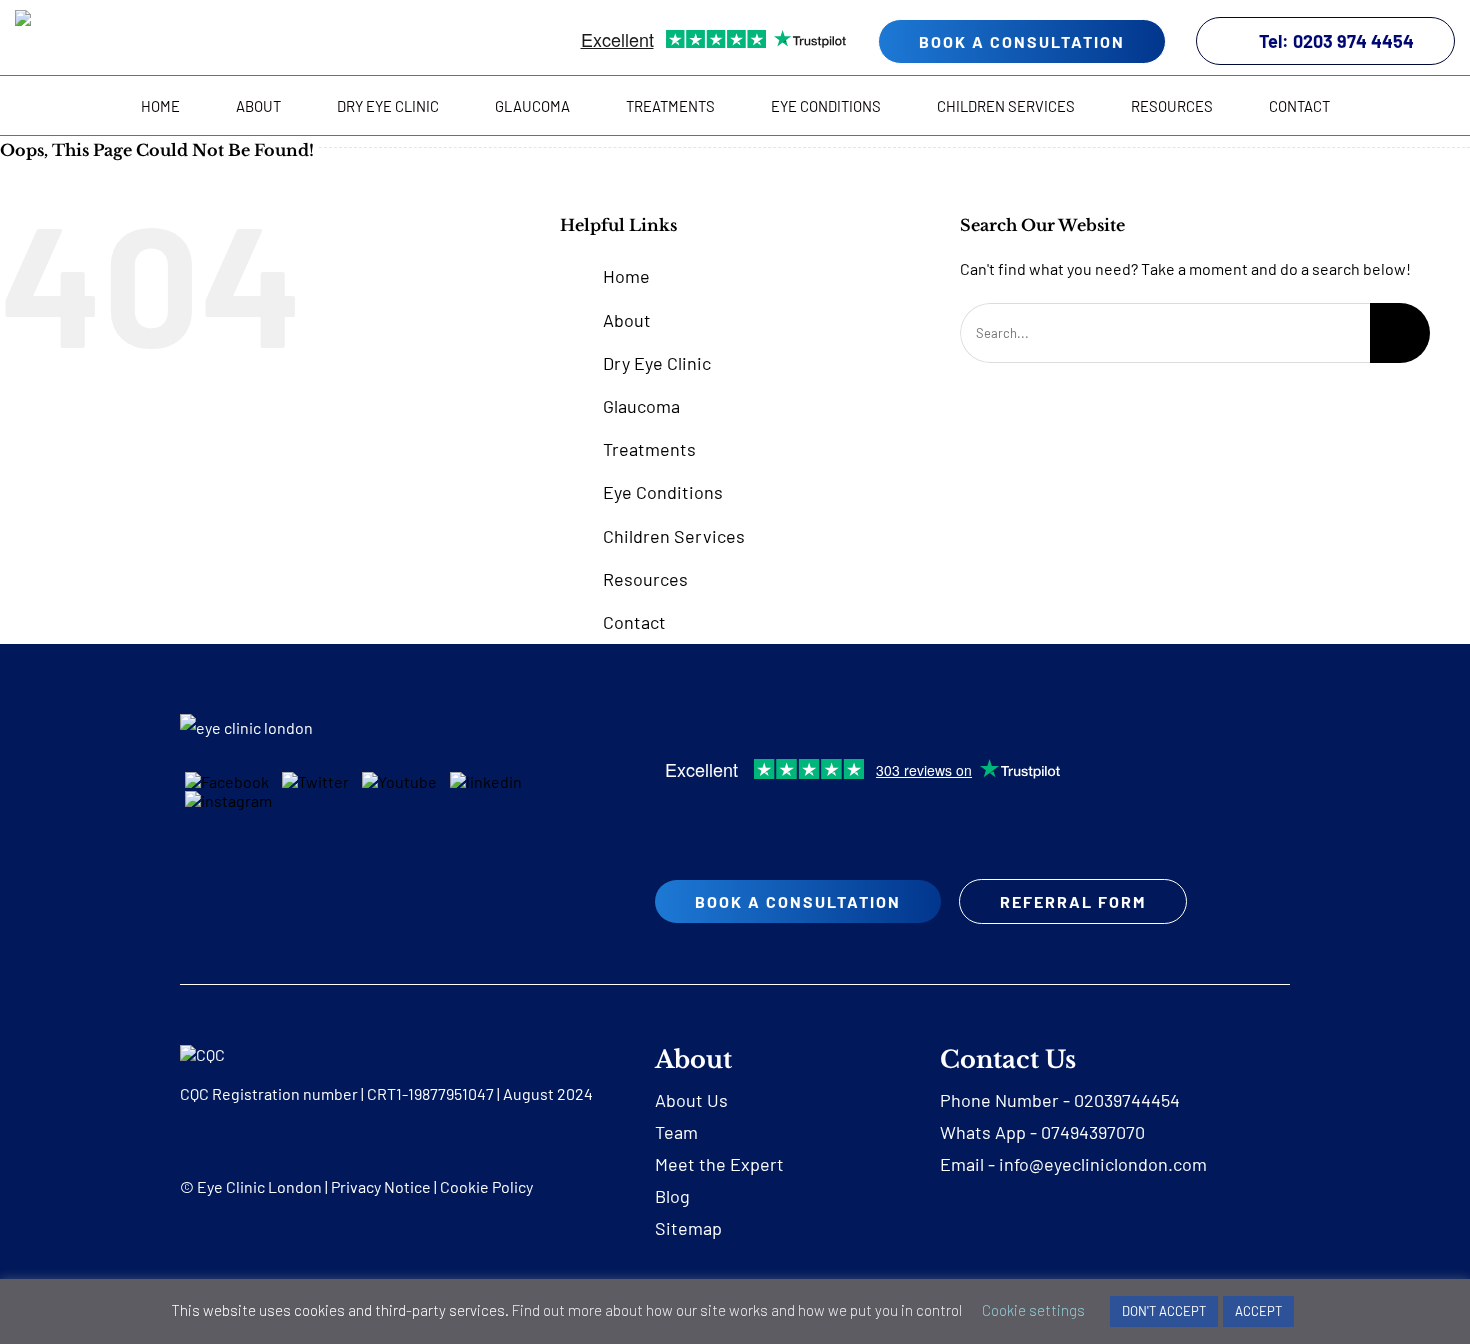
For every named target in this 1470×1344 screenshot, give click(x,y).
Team (676, 1132)
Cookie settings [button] (1033, 1310)
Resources (645, 579)
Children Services (674, 536)
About (627, 320)
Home (626, 276)
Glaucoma (641, 406)
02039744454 (1127, 1100)
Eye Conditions (663, 492)
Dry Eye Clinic (657, 363)
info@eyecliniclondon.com (1103, 1164)
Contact (634, 622)
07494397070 (1093, 1132)
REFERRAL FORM (1073, 901)
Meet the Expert (719, 1164)
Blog (672, 1196)
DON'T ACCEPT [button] (1164, 1311)
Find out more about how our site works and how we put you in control (737, 1310)
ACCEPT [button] (1258, 1311)
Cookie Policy (486, 1186)
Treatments (649, 449)
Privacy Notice (381, 1186)
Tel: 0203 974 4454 (1336, 41)
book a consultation (1022, 41)
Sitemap (688, 1228)
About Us (691, 1100)
